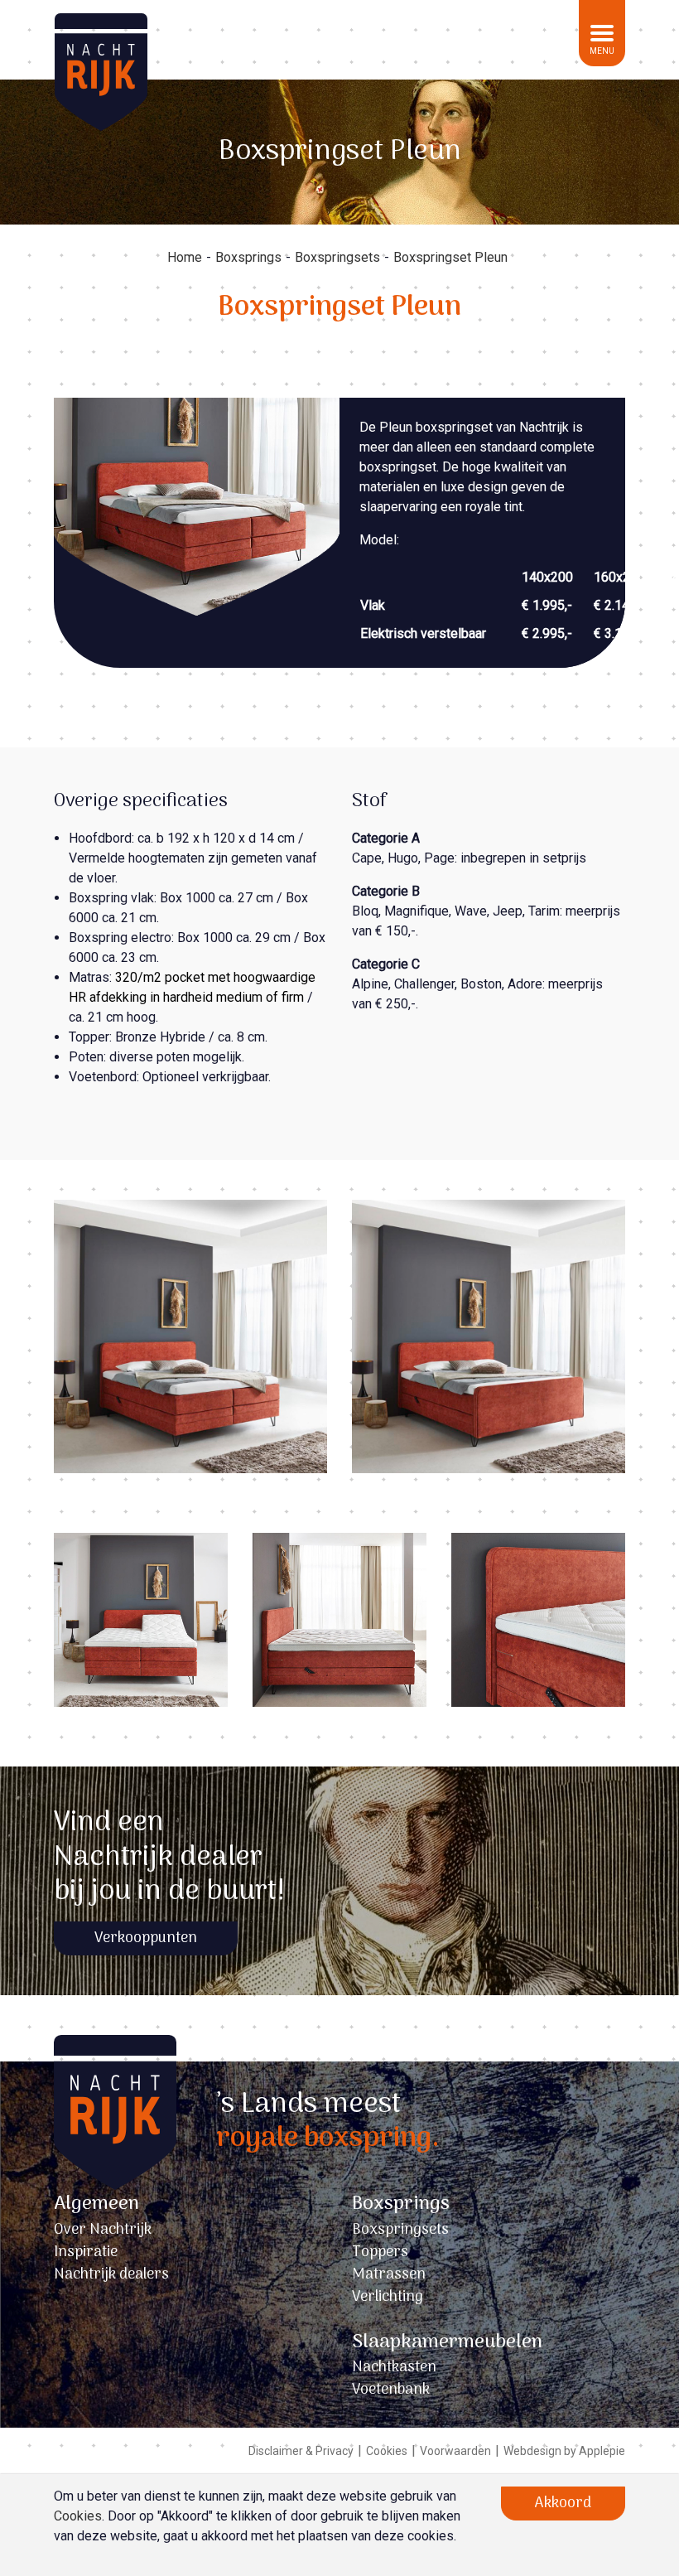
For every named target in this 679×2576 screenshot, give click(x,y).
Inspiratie (86, 2252)
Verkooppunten (146, 1938)
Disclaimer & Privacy (301, 2451)
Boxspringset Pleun (450, 257)
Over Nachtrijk (103, 2230)
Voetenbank (391, 2390)
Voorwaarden (455, 2451)
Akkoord (563, 2504)
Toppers (380, 2252)
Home (185, 257)
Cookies (387, 2451)
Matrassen (389, 2275)
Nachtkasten (394, 2368)
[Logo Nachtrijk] (115, 2139)
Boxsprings (248, 257)
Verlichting (388, 2297)
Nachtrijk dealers (111, 2275)
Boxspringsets (337, 257)
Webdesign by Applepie (564, 2451)
